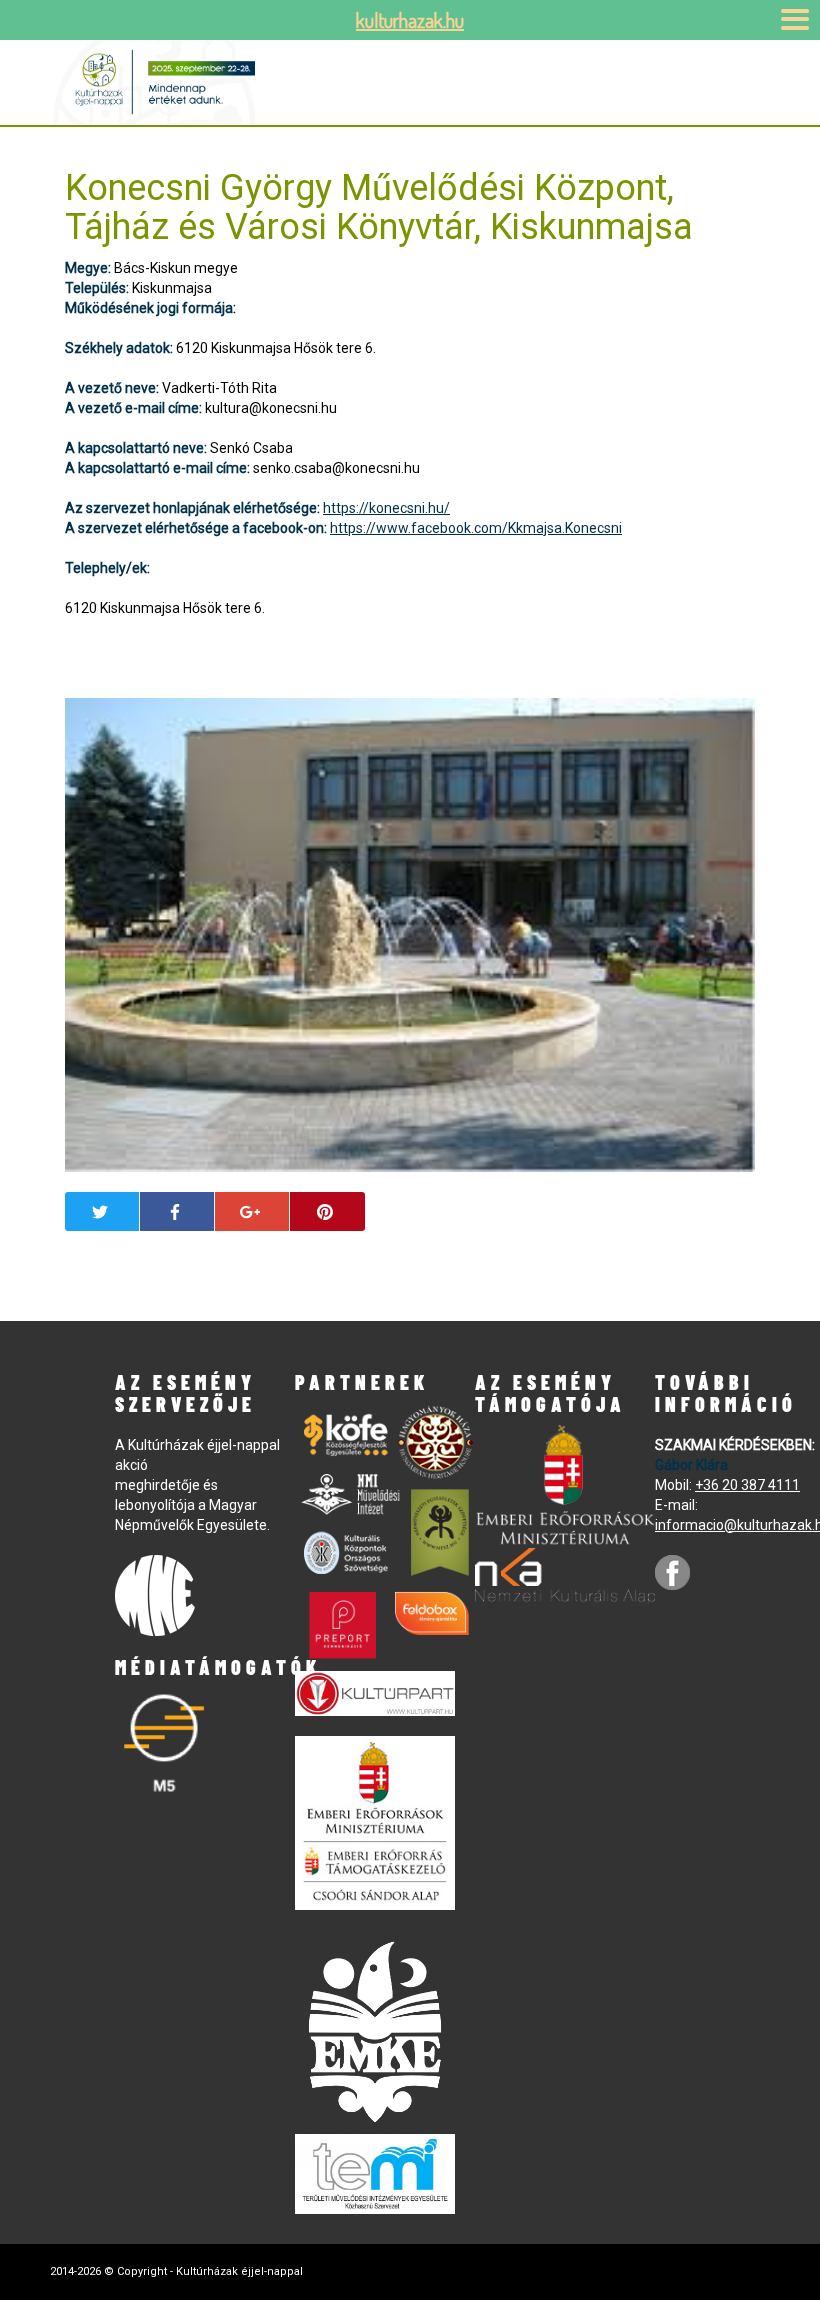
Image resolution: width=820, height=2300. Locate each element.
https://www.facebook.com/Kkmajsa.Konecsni (476, 528)
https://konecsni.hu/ (386, 508)
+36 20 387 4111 (747, 1485)
